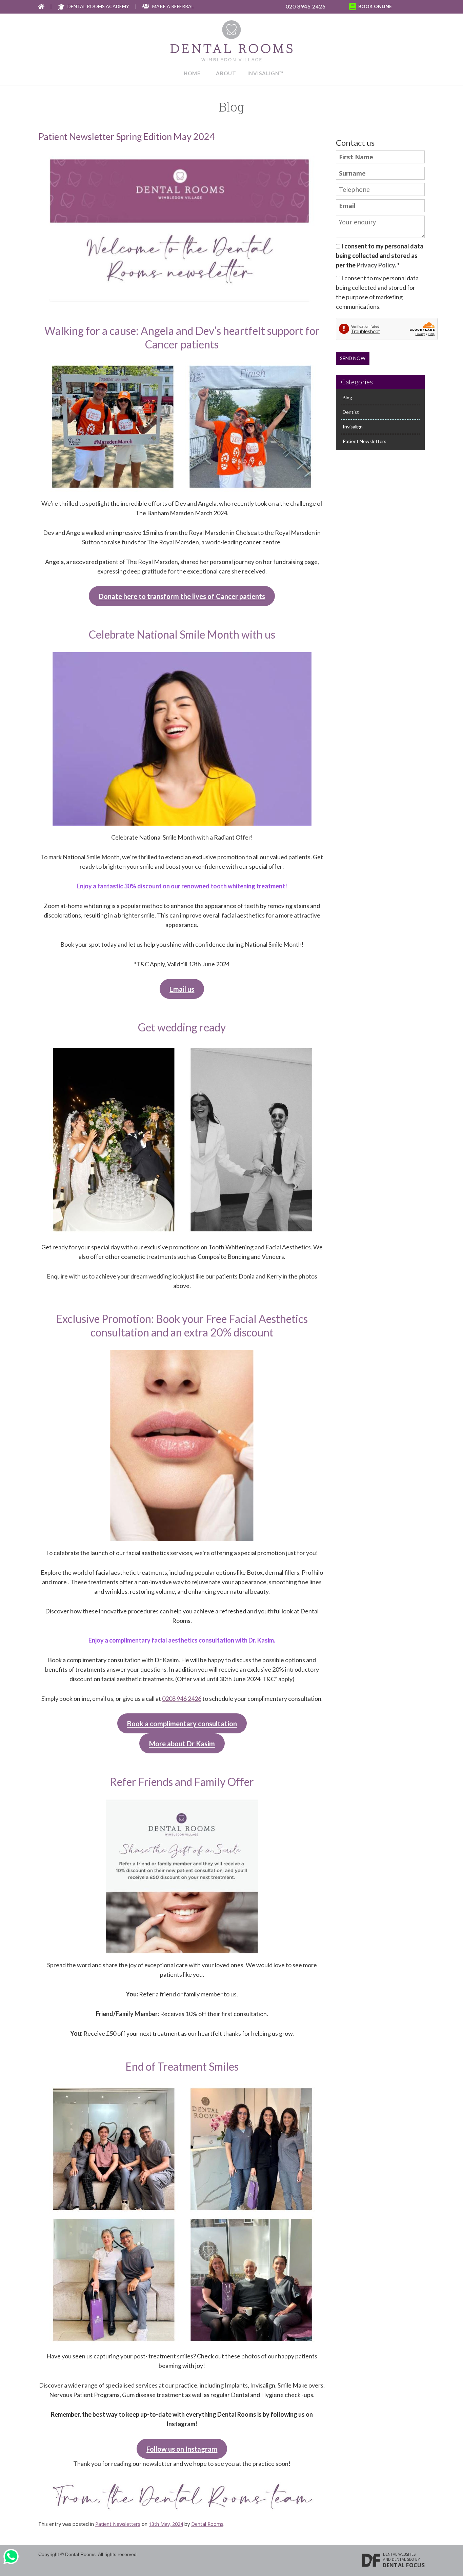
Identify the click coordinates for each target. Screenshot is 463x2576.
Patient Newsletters (118, 2524)
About (226, 73)
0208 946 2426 (182, 1698)
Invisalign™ (265, 73)
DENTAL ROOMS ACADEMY (98, 6)
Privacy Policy (376, 265)
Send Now (353, 358)
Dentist (351, 412)
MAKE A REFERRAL (173, 6)
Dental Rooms (207, 2524)
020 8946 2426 (306, 6)
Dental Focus (404, 2565)
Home (192, 73)
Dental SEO (403, 2559)
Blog (347, 397)
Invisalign (353, 427)
